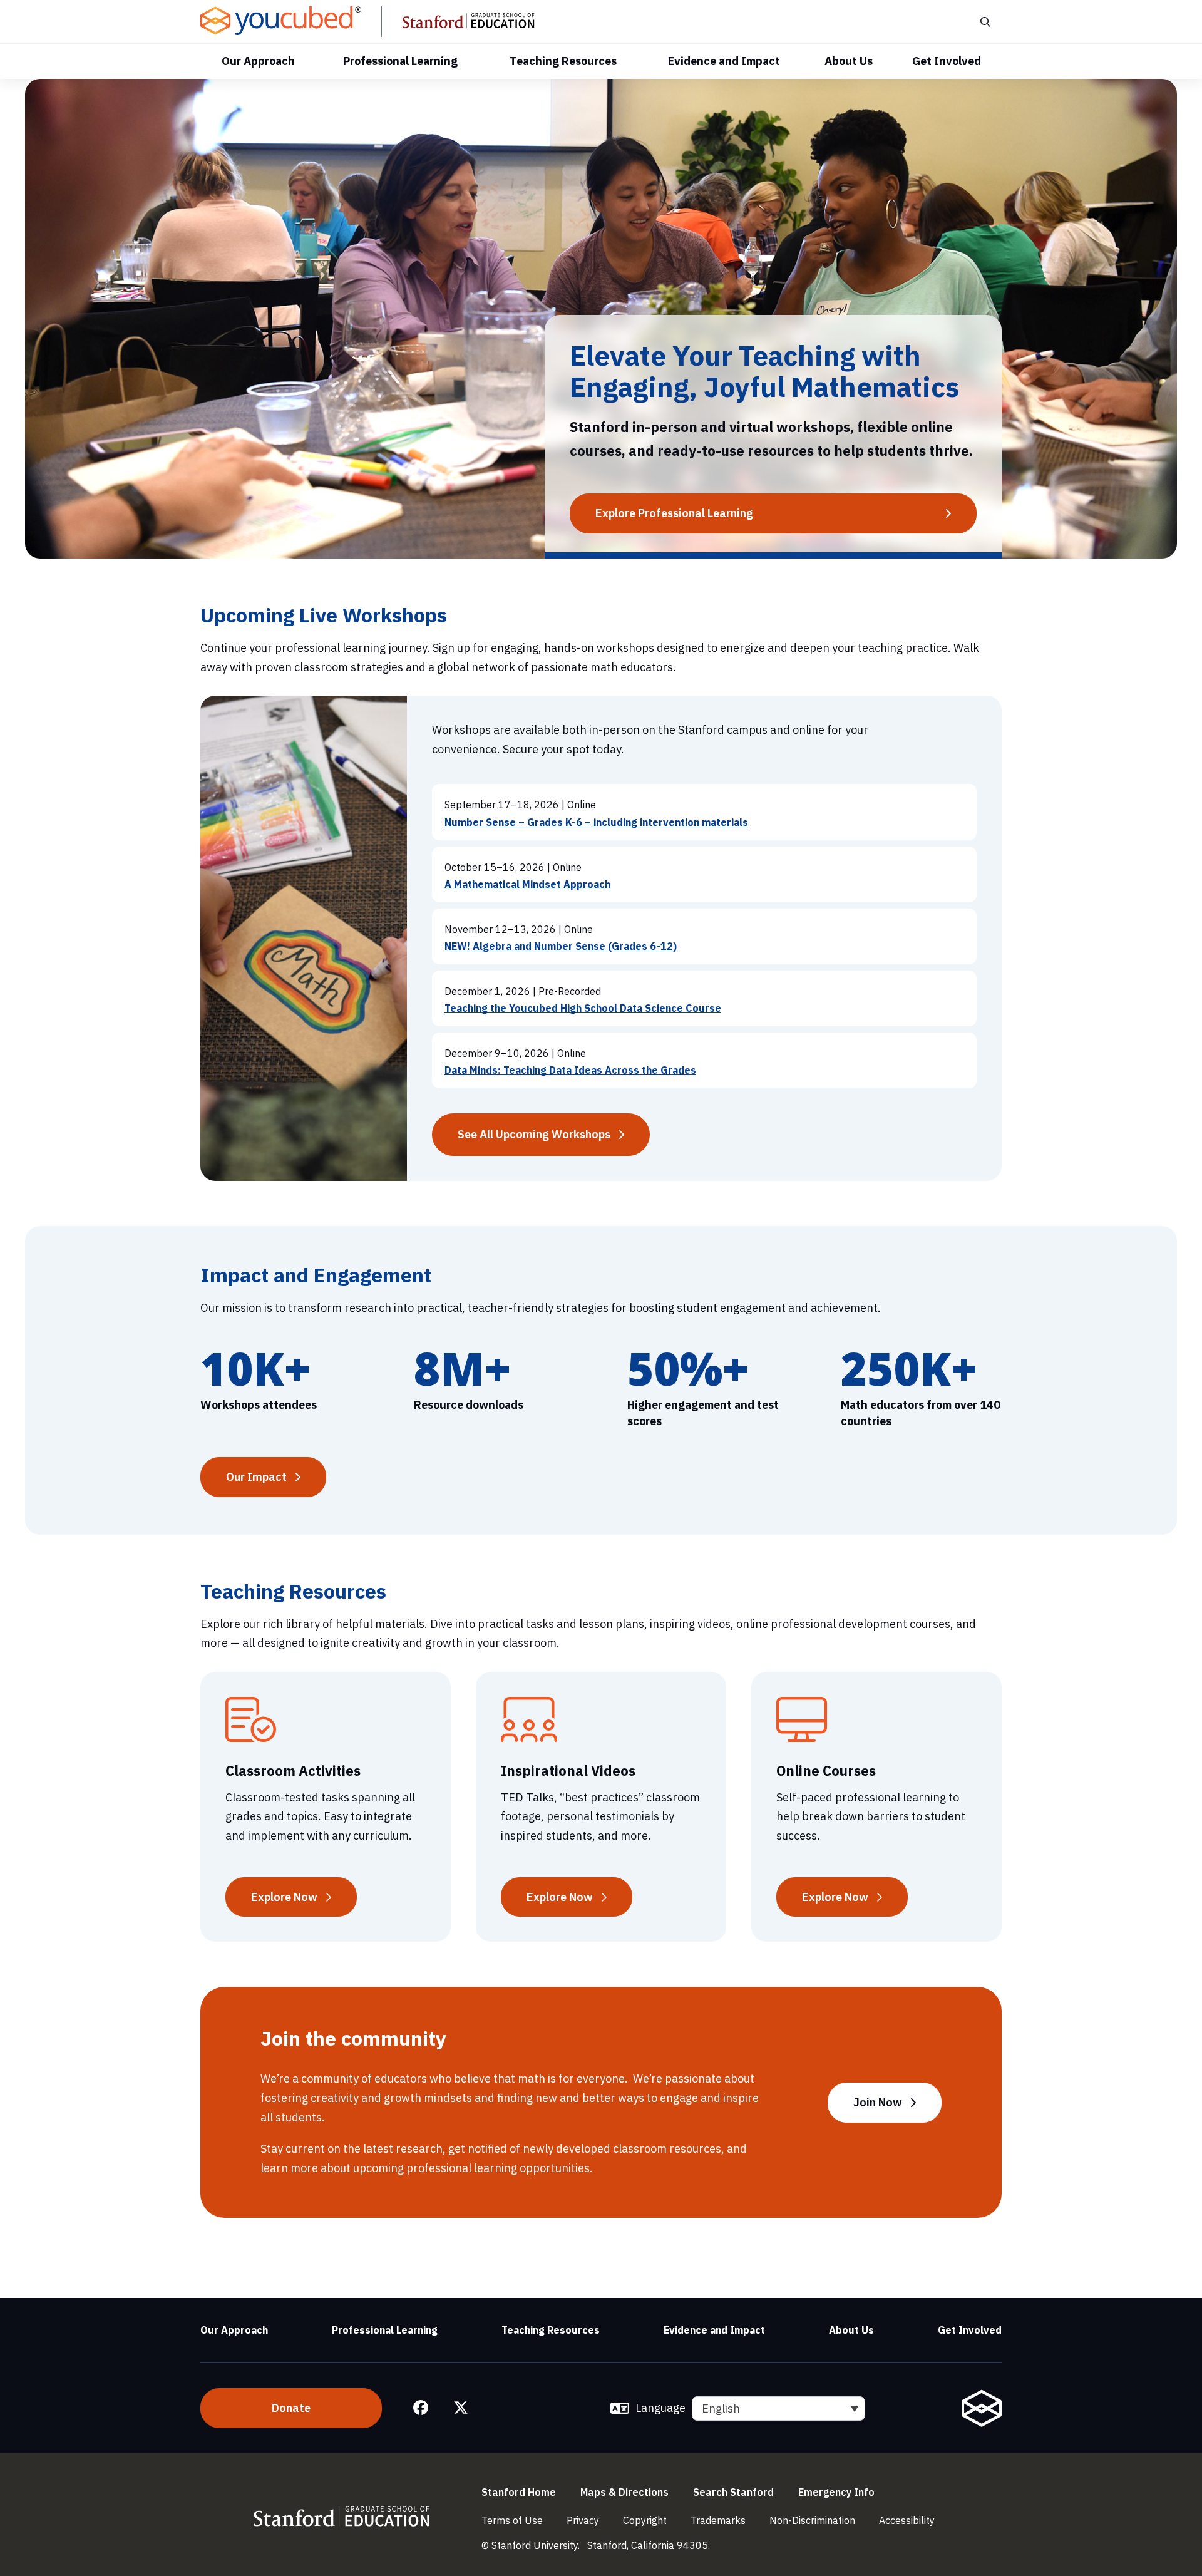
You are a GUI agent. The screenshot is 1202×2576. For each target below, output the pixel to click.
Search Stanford (733, 2492)
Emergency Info (836, 2492)
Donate (291, 2408)
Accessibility (907, 2520)
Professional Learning (400, 61)
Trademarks (718, 2520)
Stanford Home (519, 2492)
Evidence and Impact (724, 61)
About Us (849, 61)
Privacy (583, 2520)
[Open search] (984, 22)
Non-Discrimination (812, 2520)
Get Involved (947, 61)
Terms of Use (512, 2520)
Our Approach (258, 61)
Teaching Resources (563, 61)
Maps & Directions (624, 2492)
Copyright (645, 2520)
